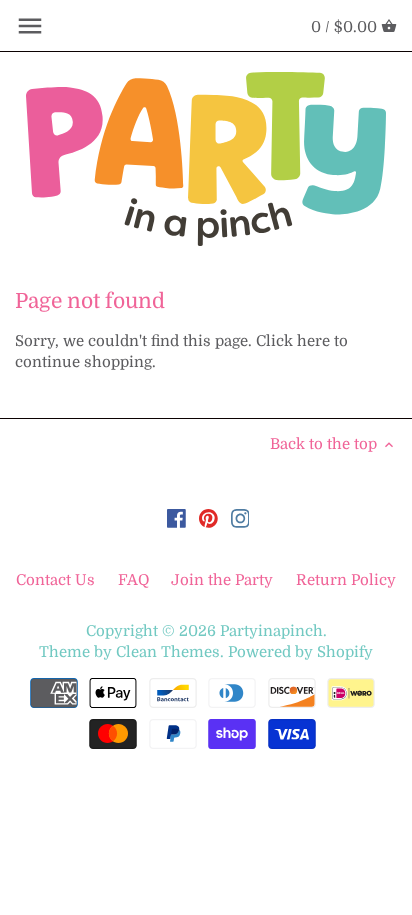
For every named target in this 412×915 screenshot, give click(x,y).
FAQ (133, 580)
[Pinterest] (208, 518)
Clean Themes (168, 652)
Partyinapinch (271, 631)
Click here (293, 341)
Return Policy (346, 580)
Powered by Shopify (300, 652)
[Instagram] (240, 518)
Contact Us (57, 580)
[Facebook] (176, 518)
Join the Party (222, 580)
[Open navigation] (30, 26)
